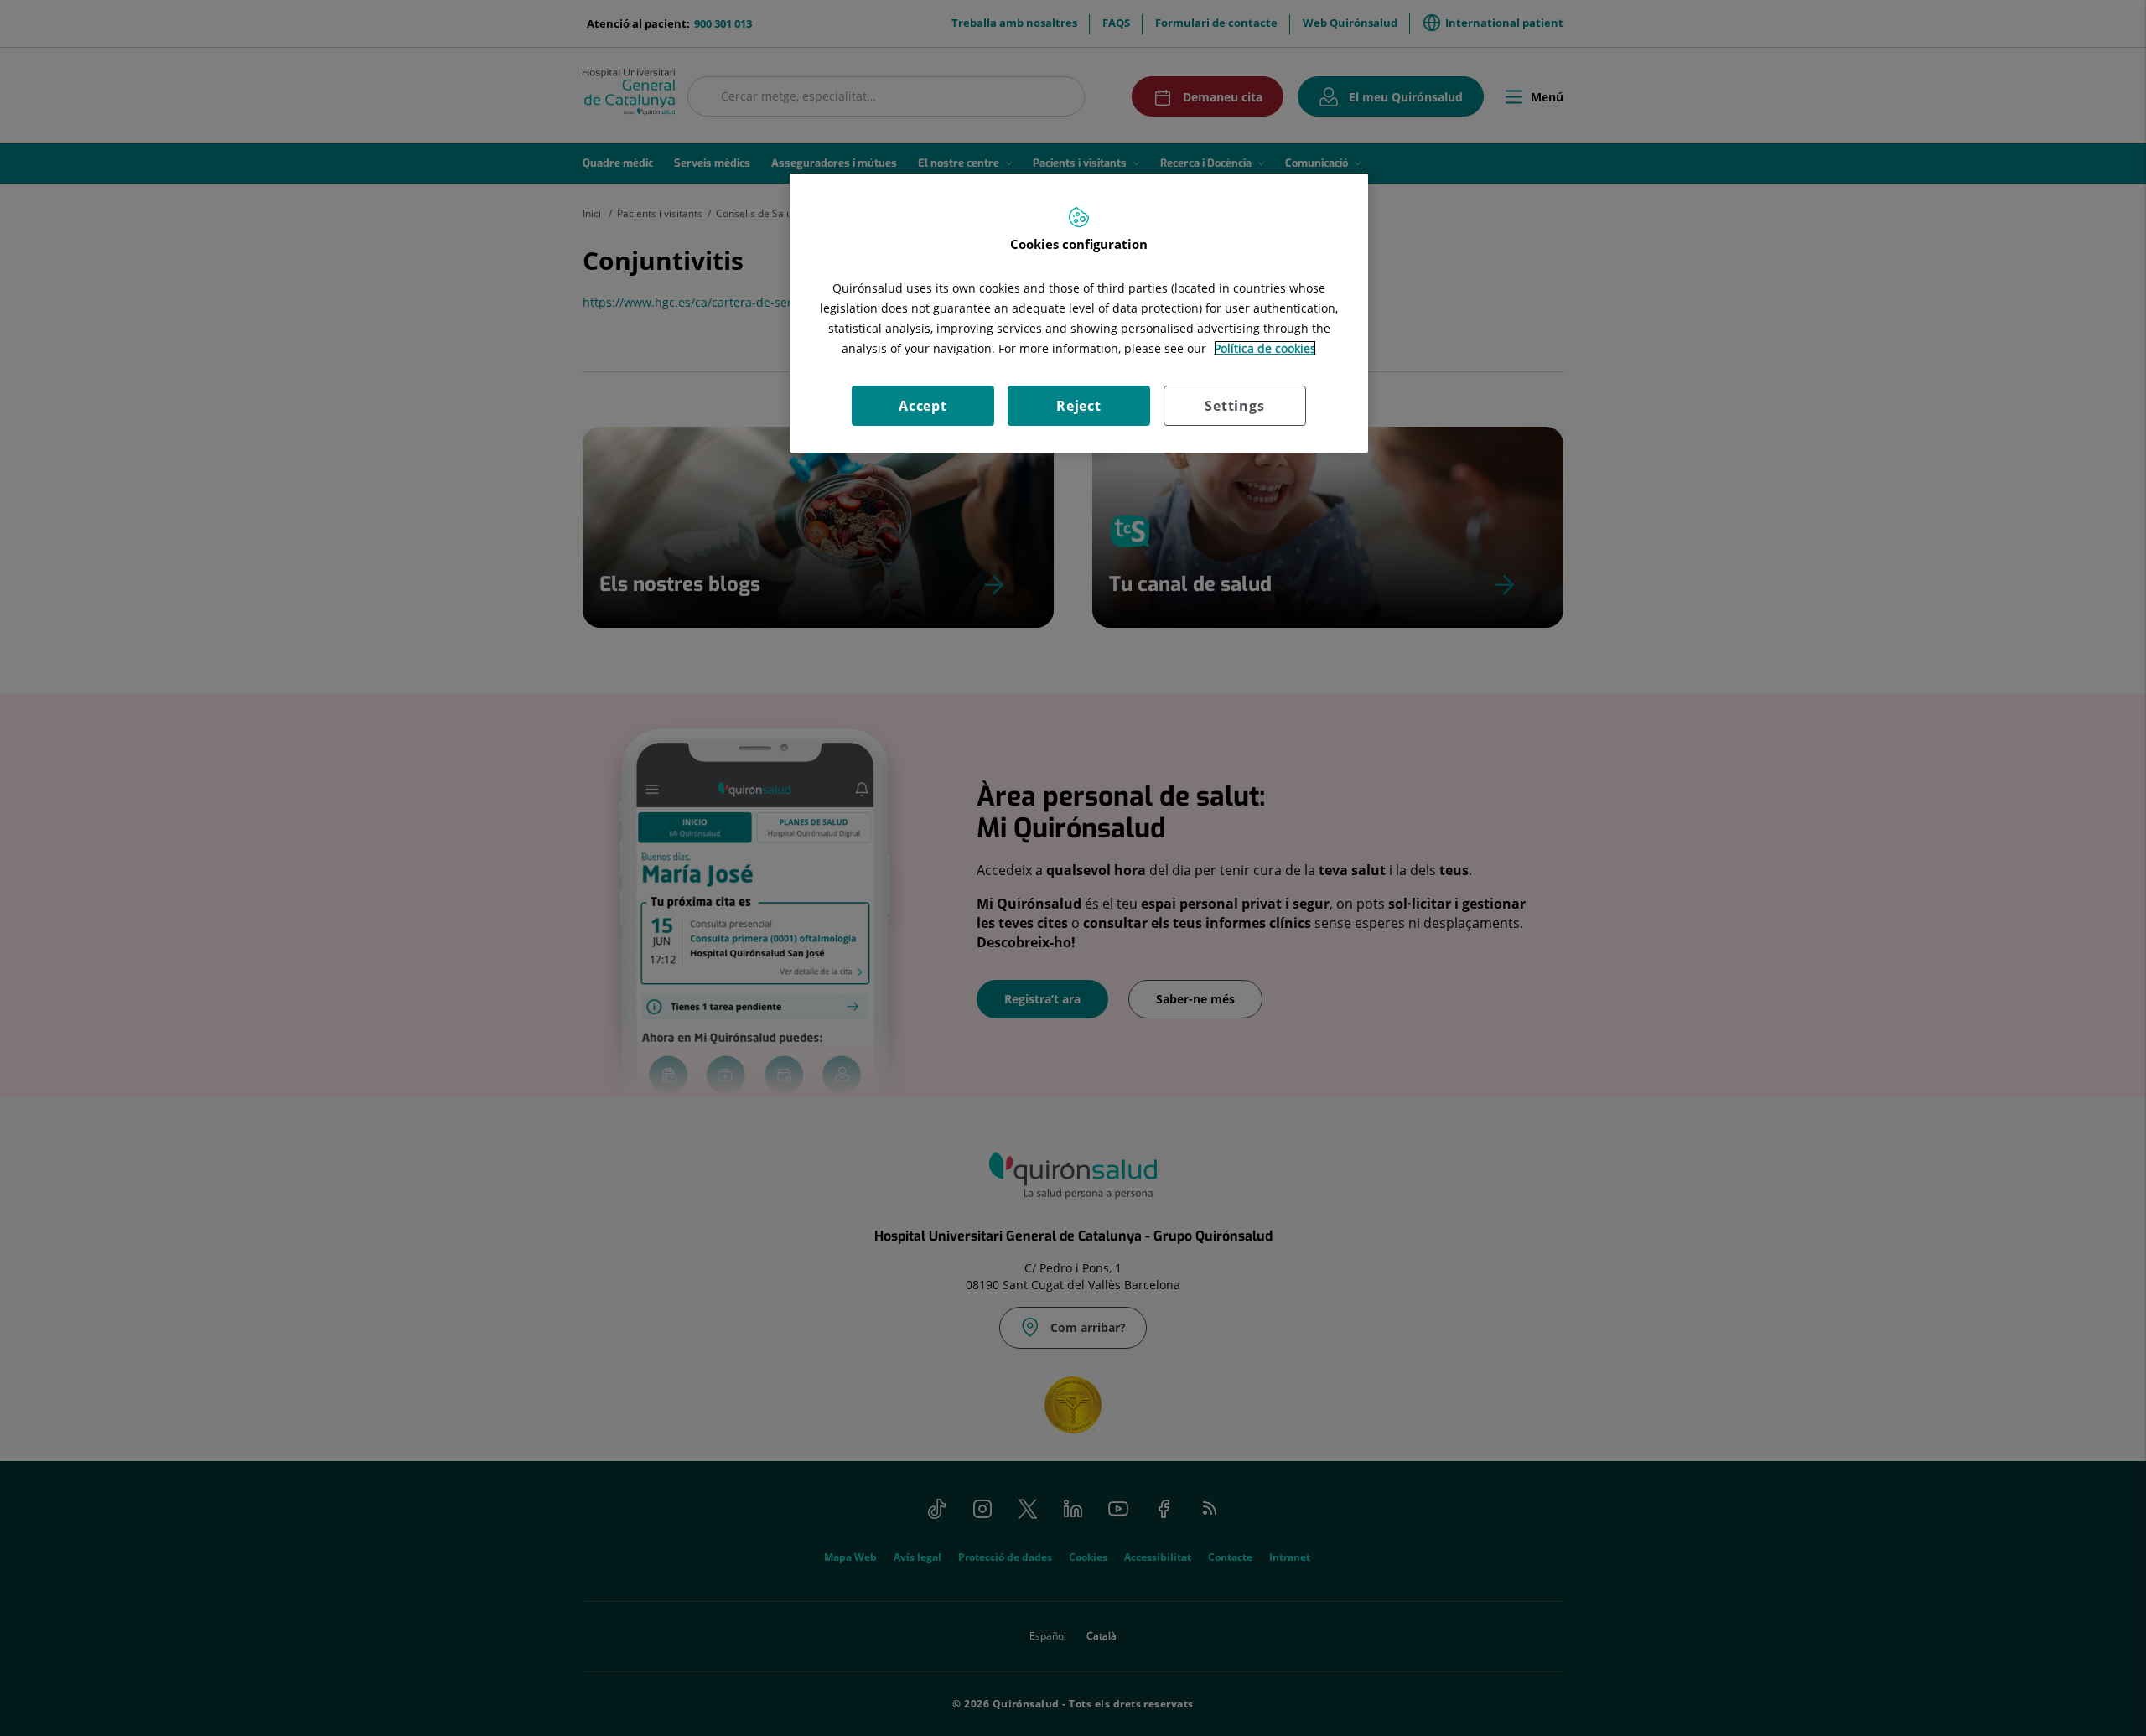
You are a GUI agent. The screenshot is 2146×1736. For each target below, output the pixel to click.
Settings (1234, 406)
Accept (923, 406)
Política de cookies (1265, 348)
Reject (1079, 406)
